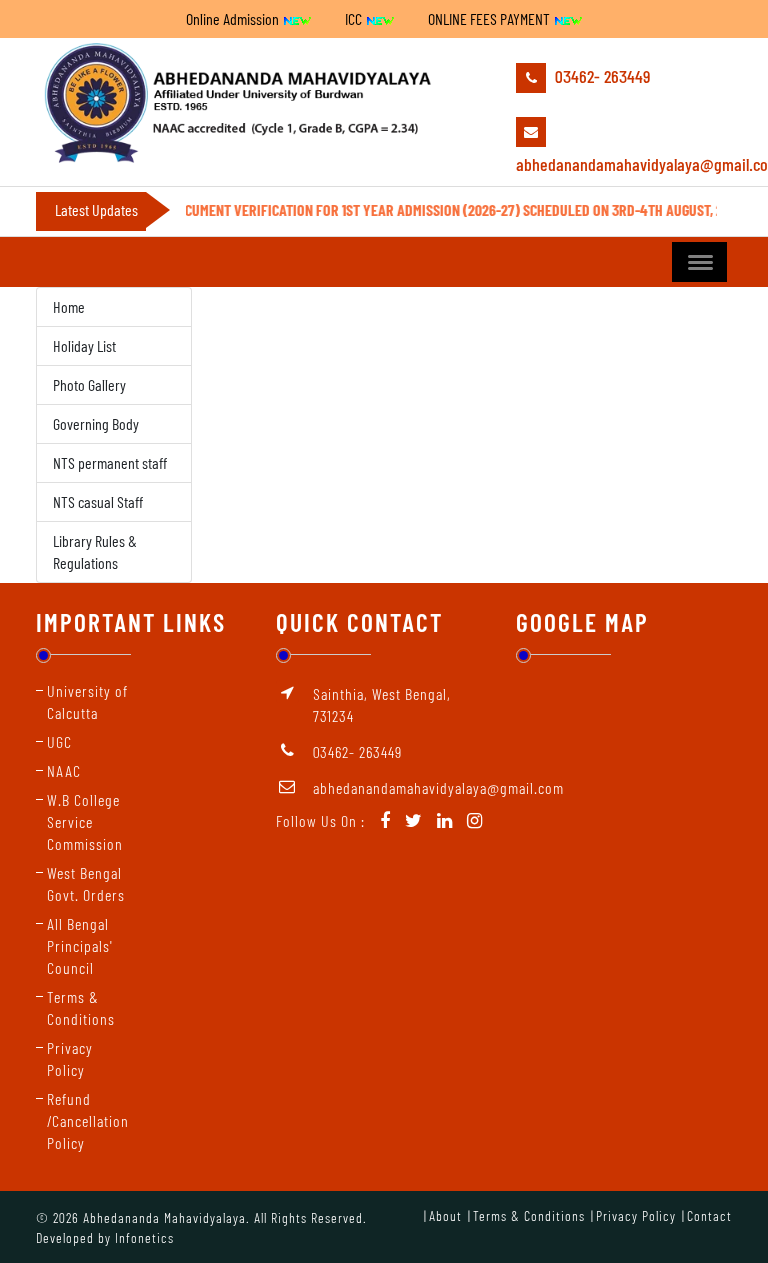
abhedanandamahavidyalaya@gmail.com (624, 164)
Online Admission (234, 18)
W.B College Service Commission (85, 821)
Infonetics (144, 1237)
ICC (355, 18)
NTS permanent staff (110, 462)
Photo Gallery (89, 384)
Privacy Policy (636, 1215)
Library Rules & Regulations (95, 551)
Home (69, 306)
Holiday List (84, 345)
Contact (709, 1215)
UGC (59, 741)
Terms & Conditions (529, 1215)
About (445, 1215)
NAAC (64, 770)
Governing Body (96, 423)
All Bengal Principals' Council (80, 945)
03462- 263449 (600, 76)
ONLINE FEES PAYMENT (490, 18)
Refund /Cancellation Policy (88, 1120)
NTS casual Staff (98, 501)
